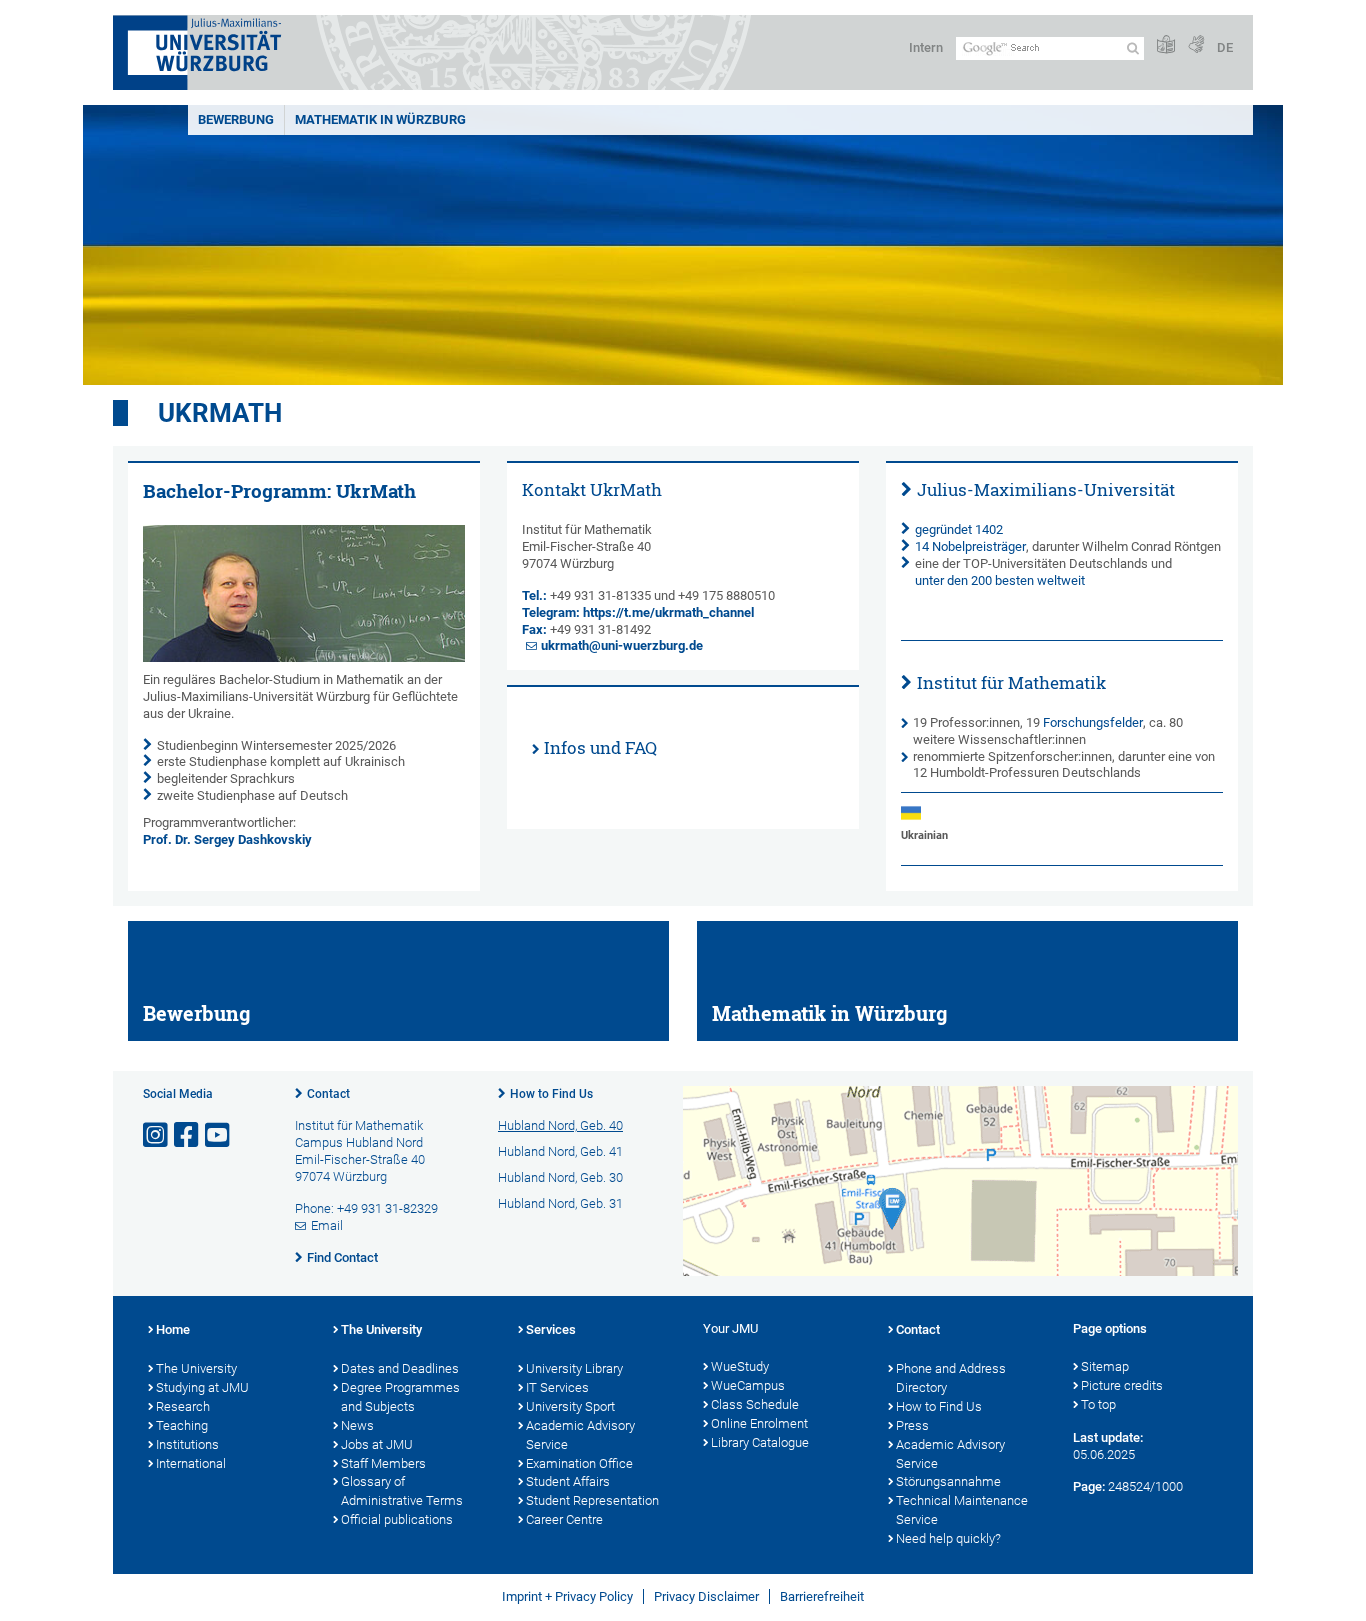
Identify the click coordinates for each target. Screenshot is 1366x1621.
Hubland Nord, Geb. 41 (560, 1151)
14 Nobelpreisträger (970, 546)
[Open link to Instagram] (157, 1135)
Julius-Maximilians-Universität (1046, 489)
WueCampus (748, 1385)
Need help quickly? (948, 1538)
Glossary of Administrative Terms (402, 1491)
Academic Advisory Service (580, 1435)
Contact (328, 1094)
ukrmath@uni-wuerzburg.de (622, 645)
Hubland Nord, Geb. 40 (560, 1125)
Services (551, 1329)
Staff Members (383, 1463)
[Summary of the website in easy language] (1166, 45)
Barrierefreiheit (822, 1596)
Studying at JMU (202, 1387)
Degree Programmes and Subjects (400, 1397)
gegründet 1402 (959, 529)
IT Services (557, 1387)
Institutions (187, 1444)
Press (912, 1425)
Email (327, 1225)
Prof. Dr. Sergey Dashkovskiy (227, 839)
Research (183, 1406)
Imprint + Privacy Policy (567, 1596)
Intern (926, 47)
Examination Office (579, 1463)
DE (1225, 47)
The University (196, 1368)
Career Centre (564, 1519)
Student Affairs (568, 1481)
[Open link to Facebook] (188, 1135)
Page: (1089, 1486)
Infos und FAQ (600, 747)
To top (1098, 1404)
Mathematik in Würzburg (380, 119)
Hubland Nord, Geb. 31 (560, 1203)
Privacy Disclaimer (706, 1596)
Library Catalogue (760, 1442)
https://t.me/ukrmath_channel (668, 612)
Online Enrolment (759, 1423)
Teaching (182, 1425)
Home (173, 1329)
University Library (574, 1368)
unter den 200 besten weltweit (1000, 580)
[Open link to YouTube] (219, 1135)
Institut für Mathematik (1011, 682)
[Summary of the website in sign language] (1196, 45)
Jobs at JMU (377, 1444)
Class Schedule (755, 1404)
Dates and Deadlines (400, 1368)
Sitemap (1105, 1366)
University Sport (570, 1406)
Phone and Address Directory (951, 1378)
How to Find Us (551, 1094)
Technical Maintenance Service (962, 1510)
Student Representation (592, 1500)
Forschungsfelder (1093, 722)
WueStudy (740, 1366)
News (357, 1425)
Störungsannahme (948, 1481)
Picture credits (1122, 1385)
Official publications (397, 1519)
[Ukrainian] (924, 813)
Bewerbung (236, 119)
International (191, 1463)
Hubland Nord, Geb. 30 (560, 1177)
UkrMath (220, 413)
